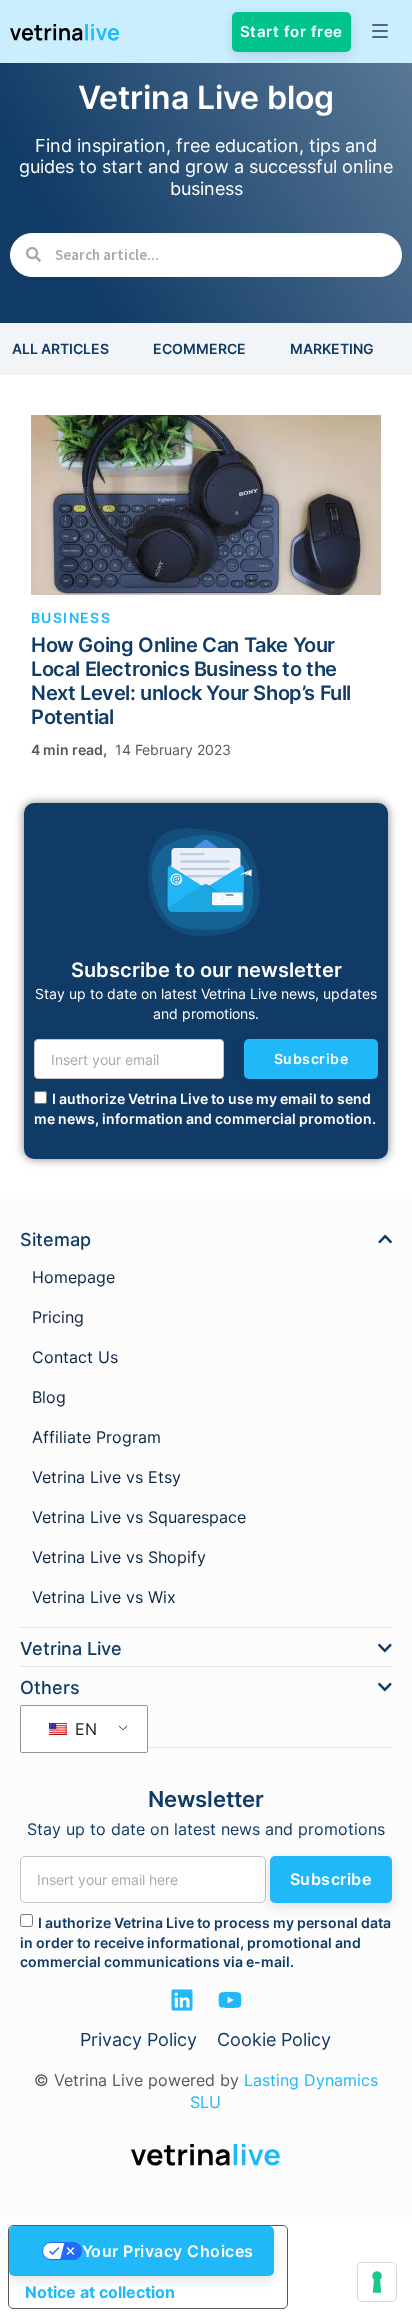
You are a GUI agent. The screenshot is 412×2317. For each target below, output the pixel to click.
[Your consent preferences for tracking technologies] (377, 2282)
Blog (49, 1397)
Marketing (332, 348)
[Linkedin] (182, 2000)
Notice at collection (100, 2292)
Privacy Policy (138, 2039)
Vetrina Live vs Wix (104, 1597)
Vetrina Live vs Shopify (119, 1557)
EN (83, 1729)
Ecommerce (199, 348)
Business (71, 617)
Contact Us (75, 1357)
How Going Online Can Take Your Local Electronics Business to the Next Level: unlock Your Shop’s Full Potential (191, 681)
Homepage (73, 1277)
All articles (60, 348)
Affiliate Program (96, 1437)
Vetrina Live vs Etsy (106, 1477)
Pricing (58, 1317)
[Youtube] (230, 2000)
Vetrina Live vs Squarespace (139, 1517)
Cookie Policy (274, 2039)
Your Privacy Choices (168, 2251)
